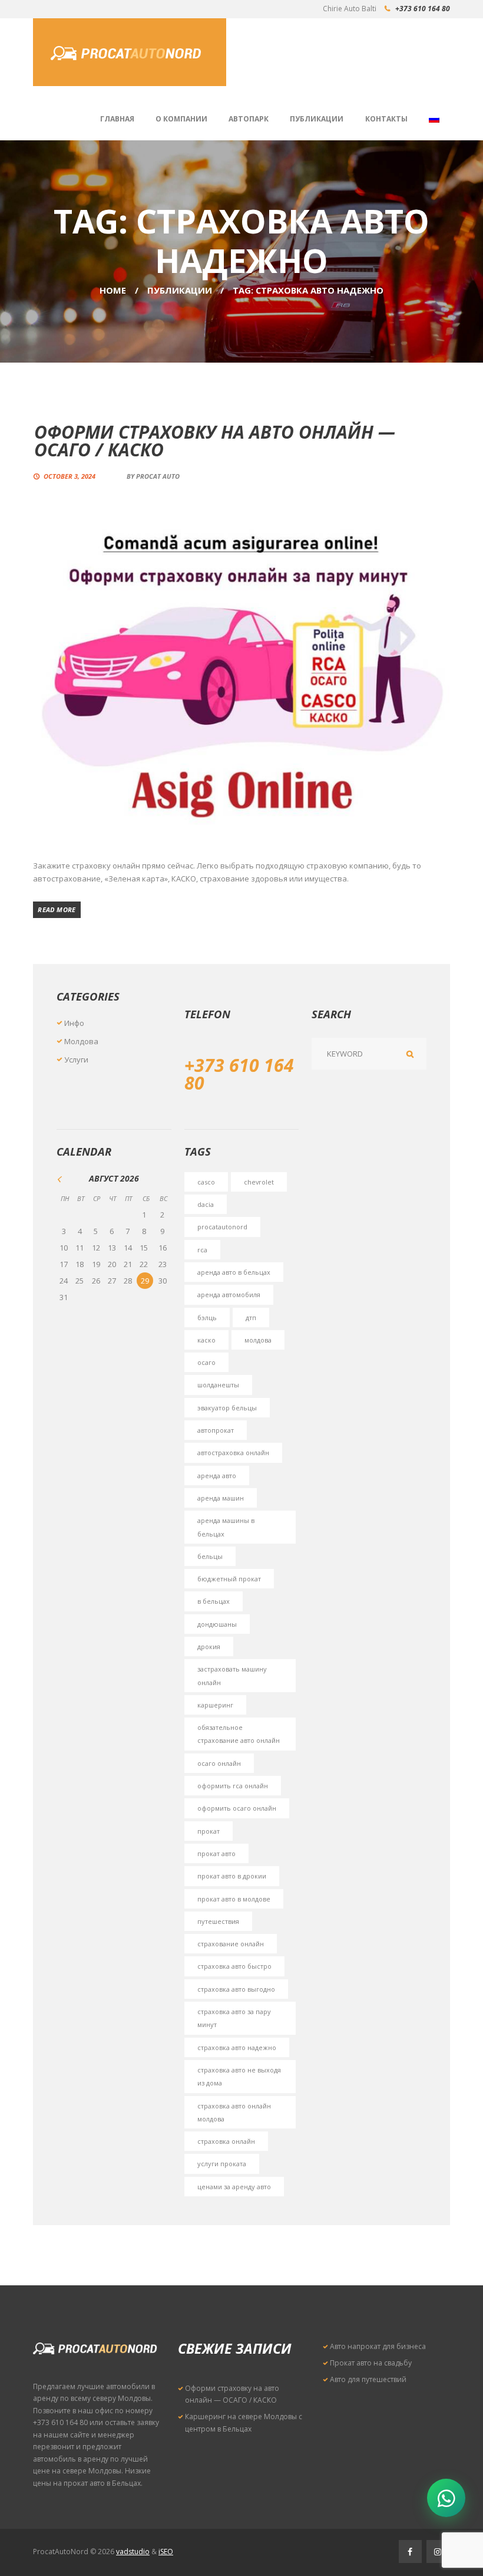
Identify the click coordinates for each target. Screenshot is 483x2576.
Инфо (74, 1023)
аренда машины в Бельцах (226, 1527)
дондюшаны (217, 1624)
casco (206, 1182)
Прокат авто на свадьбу (371, 2363)
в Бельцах (214, 1601)
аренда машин (221, 1498)
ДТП (251, 1317)
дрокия (209, 1646)
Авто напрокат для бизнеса (378, 2346)
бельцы (210, 1556)
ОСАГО (206, 1362)
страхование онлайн (231, 1944)
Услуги (76, 1060)
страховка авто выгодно (236, 1989)
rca (202, 1250)
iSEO (166, 2552)
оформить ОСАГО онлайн (237, 1808)
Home (113, 290)
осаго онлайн (219, 1763)
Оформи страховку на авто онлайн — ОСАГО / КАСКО (215, 441)
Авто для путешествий (368, 2379)
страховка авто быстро (234, 1966)
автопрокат (216, 1430)
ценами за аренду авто (234, 2187)
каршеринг (215, 1705)
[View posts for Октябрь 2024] (64, 1179)
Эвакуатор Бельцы (227, 1408)
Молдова (81, 1041)
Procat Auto (158, 476)
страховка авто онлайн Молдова (234, 2112)
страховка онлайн (226, 2141)
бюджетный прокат (229, 1579)
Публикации (180, 290)
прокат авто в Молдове (234, 1899)
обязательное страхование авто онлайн (239, 1734)
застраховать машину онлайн (232, 1675)
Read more (57, 909)
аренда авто (217, 1475)
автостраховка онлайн (233, 1453)
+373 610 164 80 (423, 9)
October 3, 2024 (70, 476)
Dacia (206, 1204)
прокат (209, 1831)
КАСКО (206, 1340)
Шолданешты (218, 1385)
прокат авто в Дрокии (232, 1876)
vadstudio (133, 2552)
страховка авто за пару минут (234, 2018)
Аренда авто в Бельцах (234, 1272)
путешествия (218, 1921)
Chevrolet (259, 1182)
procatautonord (222, 1227)
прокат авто (216, 1853)
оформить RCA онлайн (233, 1786)
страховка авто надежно (237, 2047)
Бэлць (207, 1317)
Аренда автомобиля (229, 1294)
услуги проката (222, 2164)
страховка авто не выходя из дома (239, 2076)
